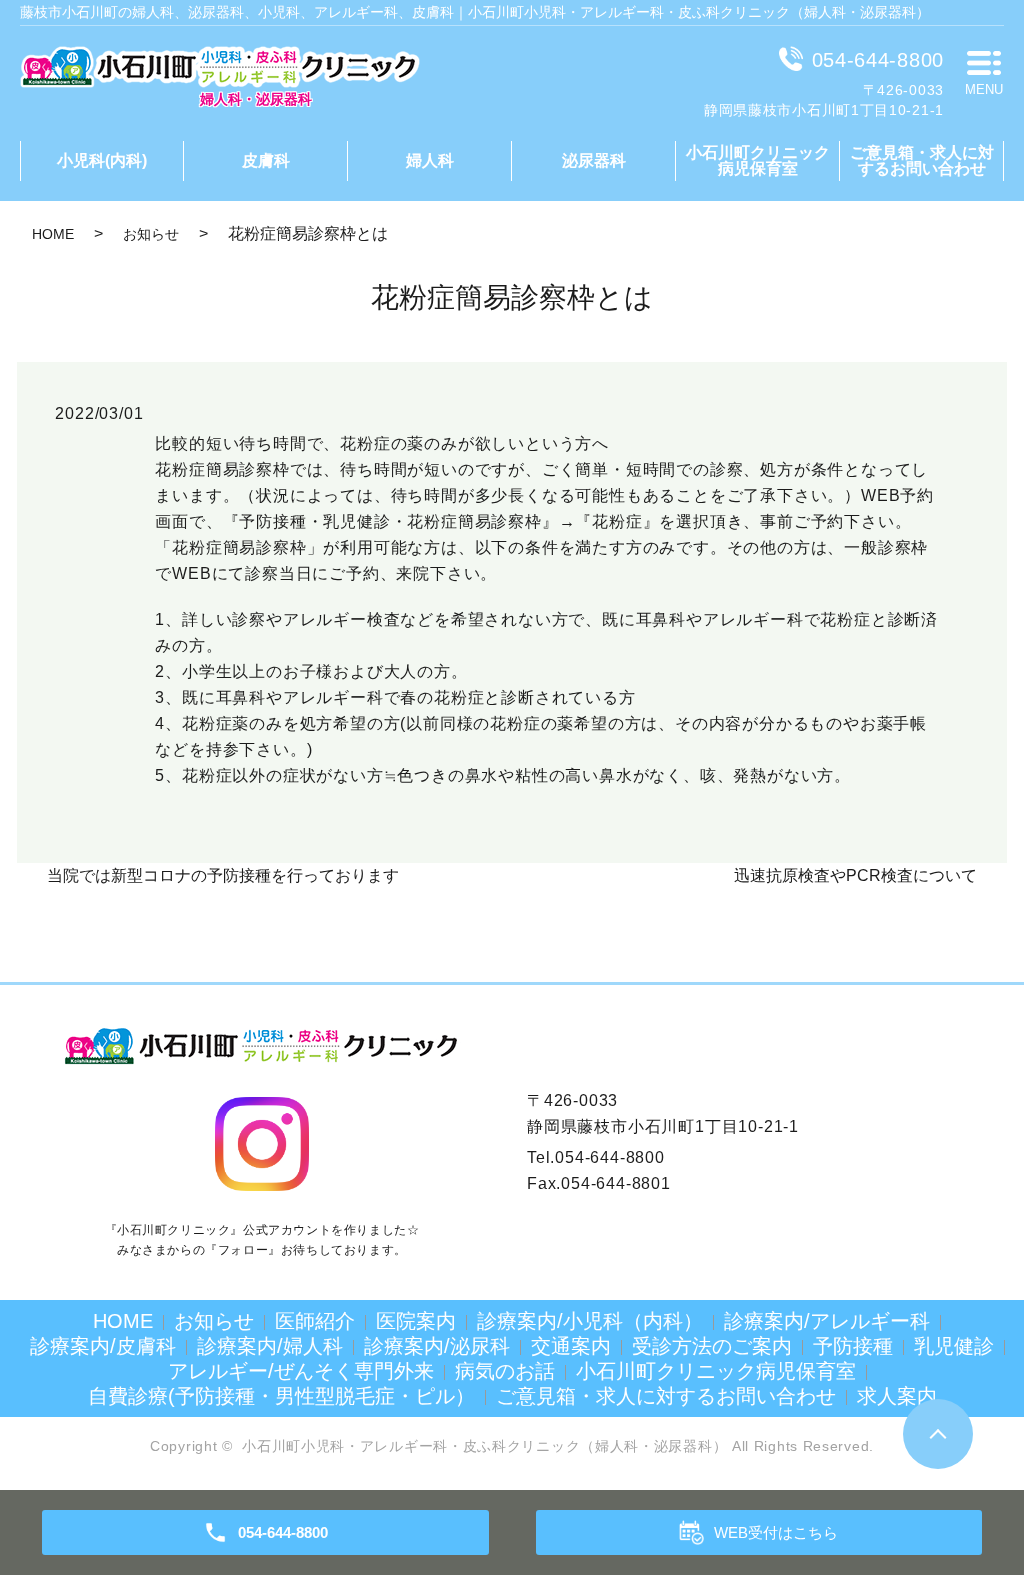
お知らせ (151, 234)
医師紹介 (315, 1321)
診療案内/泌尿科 (437, 1346)
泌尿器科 (594, 160)
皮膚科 (266, 160)
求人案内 (897, 1396)
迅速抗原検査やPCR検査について (855, 875)
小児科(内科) (102, 160)
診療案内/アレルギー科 (827, 1321)
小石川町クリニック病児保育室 (758, 160)
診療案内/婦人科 (270, 1346)
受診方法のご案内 (712, 1346)
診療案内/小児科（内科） (590, 1321)
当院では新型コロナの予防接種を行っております (223, 875)
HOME (53, 234)
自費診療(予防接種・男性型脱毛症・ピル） (281, 1396)
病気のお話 (505, 1371)
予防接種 (853, 1346)
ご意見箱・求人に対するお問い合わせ (922, 160)
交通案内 (571, 1346)
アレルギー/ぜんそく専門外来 (301, 1371)
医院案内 (416, 1321)
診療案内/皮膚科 (103, 1346)
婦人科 (430, 160)
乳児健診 (954, 1346)
